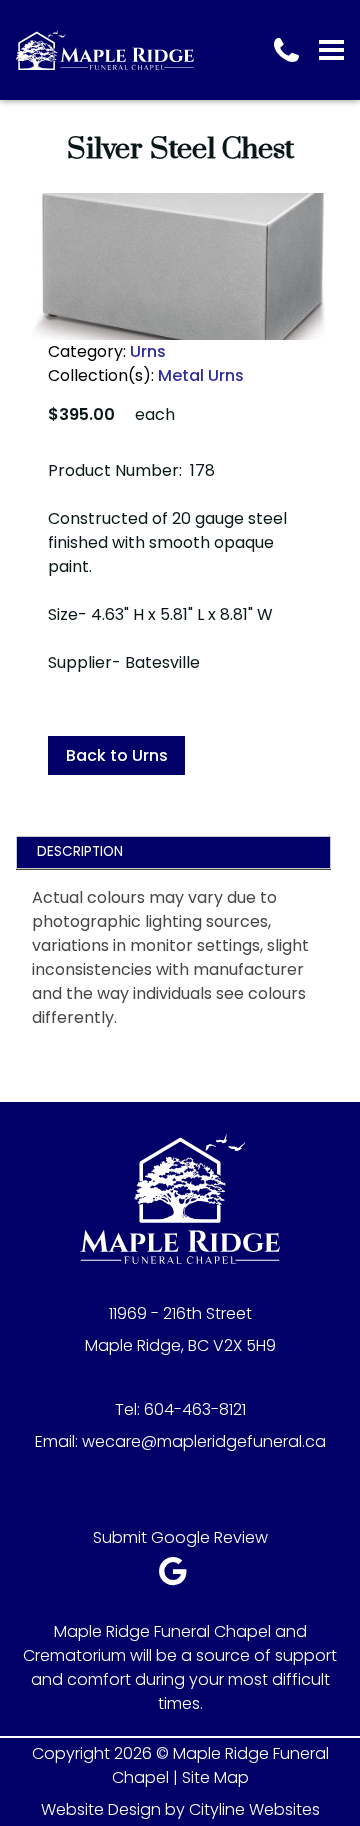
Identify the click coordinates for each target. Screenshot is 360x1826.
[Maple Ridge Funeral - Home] (105, 50)
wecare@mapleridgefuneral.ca (204, 1441)
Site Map (215, 1777)
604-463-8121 (195, 1409)
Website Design (101, 1809)
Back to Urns (117, 755)
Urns (148, 351)
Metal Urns (201, 375)
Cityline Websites (254, 1809)
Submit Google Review (180, 1537)
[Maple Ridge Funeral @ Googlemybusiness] (179, 1576)
